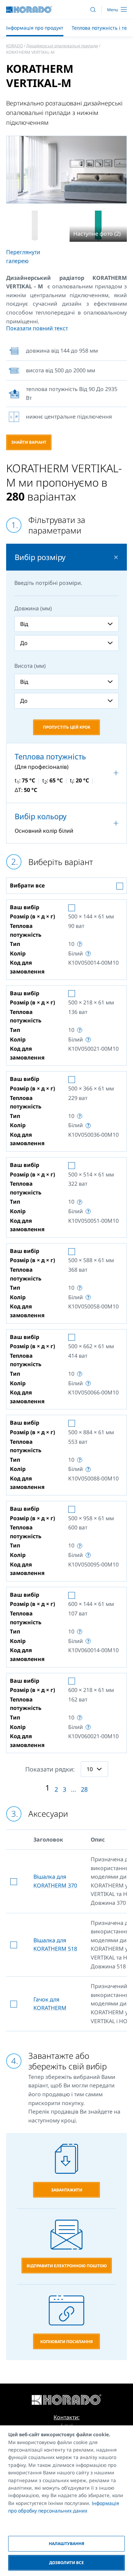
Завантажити (67, 2190)
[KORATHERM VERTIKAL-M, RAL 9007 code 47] (66, 170)
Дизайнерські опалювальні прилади (62, 46)
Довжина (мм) (33, 608)
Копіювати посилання (66, 2342)
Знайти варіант (29, 442)
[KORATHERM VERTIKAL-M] (35, 226)
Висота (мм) (30, 666)
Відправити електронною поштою (67, 2266)
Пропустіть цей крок (67, 727)
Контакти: (66, 2417)
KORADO (14, 46)
